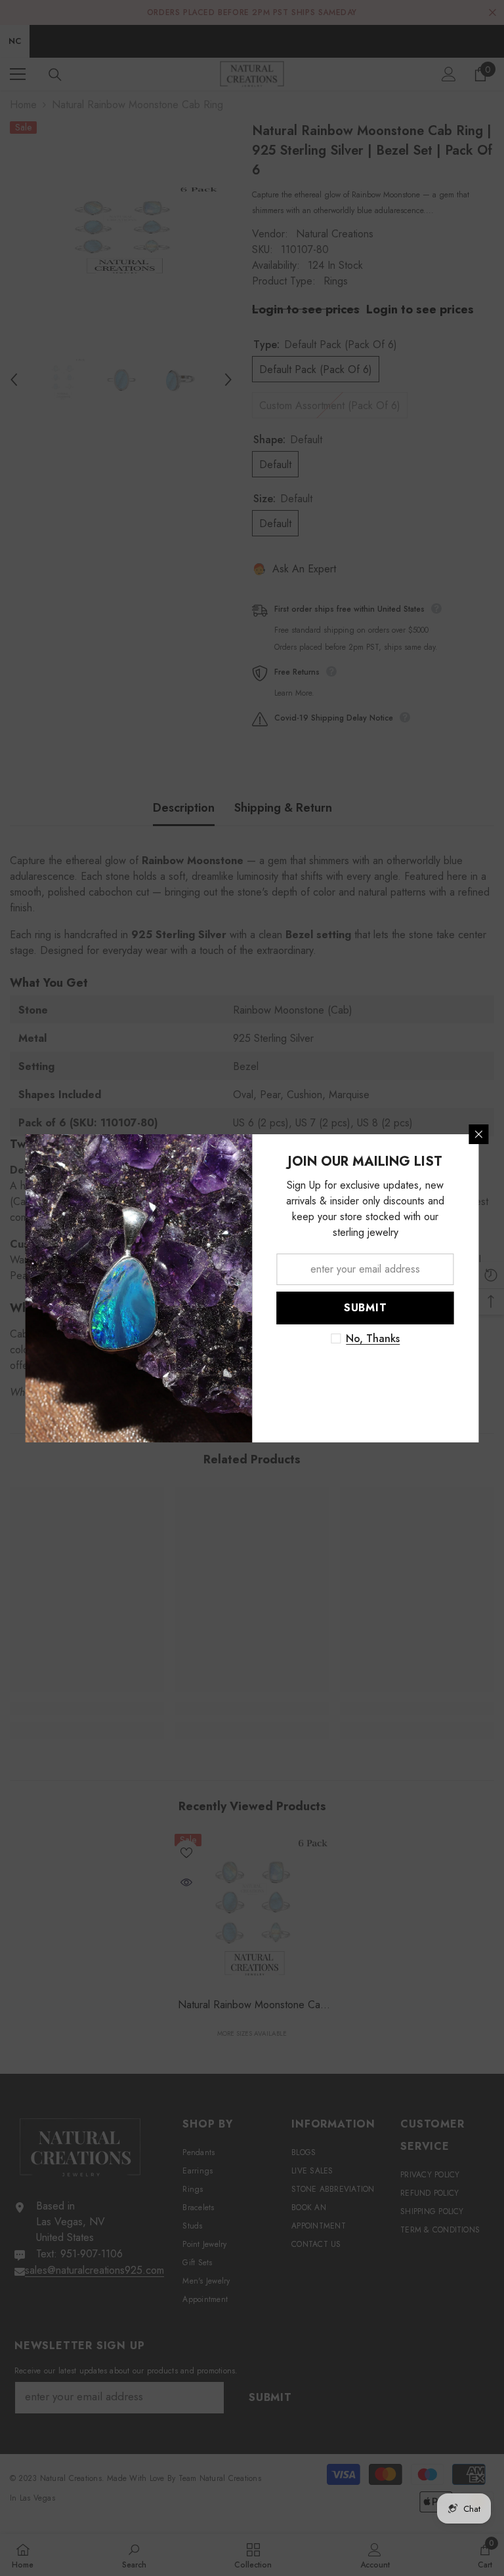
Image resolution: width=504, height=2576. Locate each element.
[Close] (479, 1134)
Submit (366, 1308)
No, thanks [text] (373, 1339)
